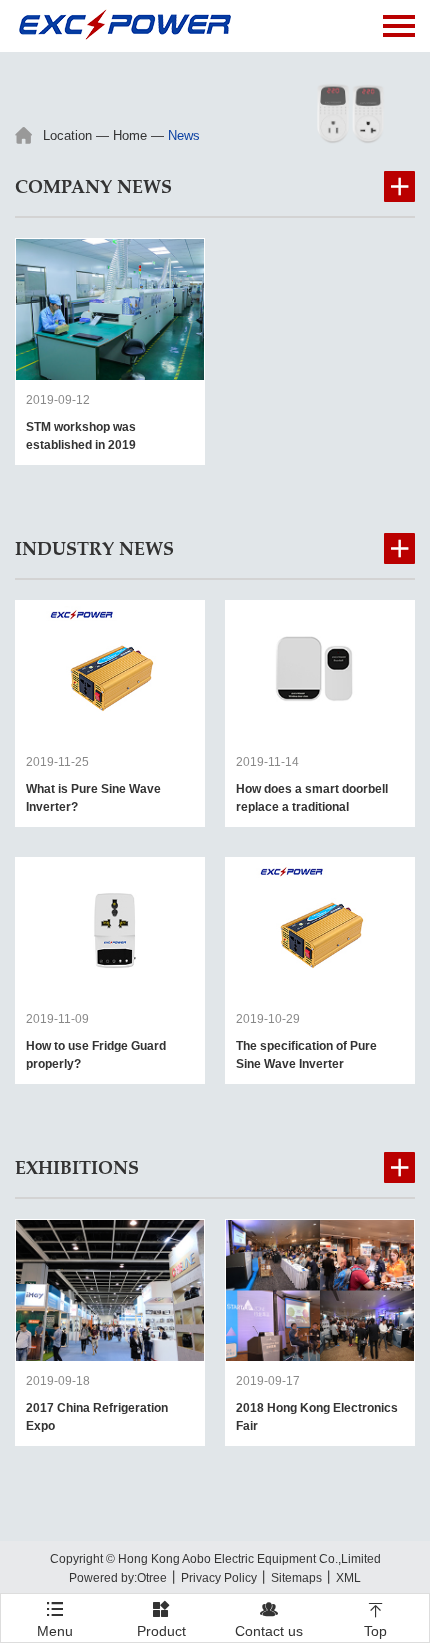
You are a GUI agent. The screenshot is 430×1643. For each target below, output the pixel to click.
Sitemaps (296, 1578)
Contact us (269, 1619)
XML (348, 1578)
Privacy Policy (219, 1578)
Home (130, 135)
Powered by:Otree (118, 1578)
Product (161, 1619)
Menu (55, 1613)
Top (375, 1619)
